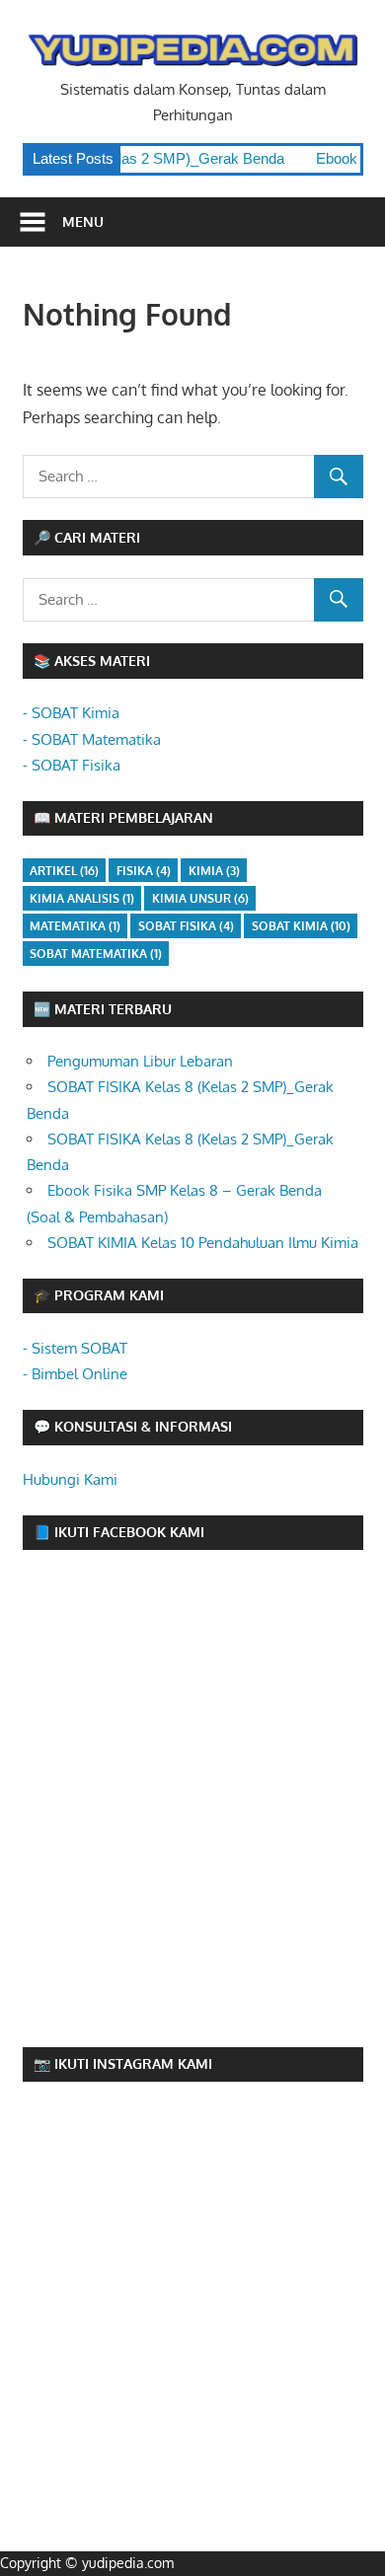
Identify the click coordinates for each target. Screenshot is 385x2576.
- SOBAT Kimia (71, 713)
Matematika (75, 926)
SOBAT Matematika (96, 954)
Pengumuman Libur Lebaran (140, 1061)
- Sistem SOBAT (75, 1348)
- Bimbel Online (75, 1374)
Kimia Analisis (82, 898)
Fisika (144, 871)
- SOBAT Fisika (72, 765)
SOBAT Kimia (301, 926)
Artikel (64, 871)
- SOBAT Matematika (92, 739)
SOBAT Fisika (186, 926)
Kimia (214, 871)
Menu (83, 221)
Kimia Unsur (200, 898)
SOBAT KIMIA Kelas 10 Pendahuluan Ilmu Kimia (203, 1243)
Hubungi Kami (70, 1479)
